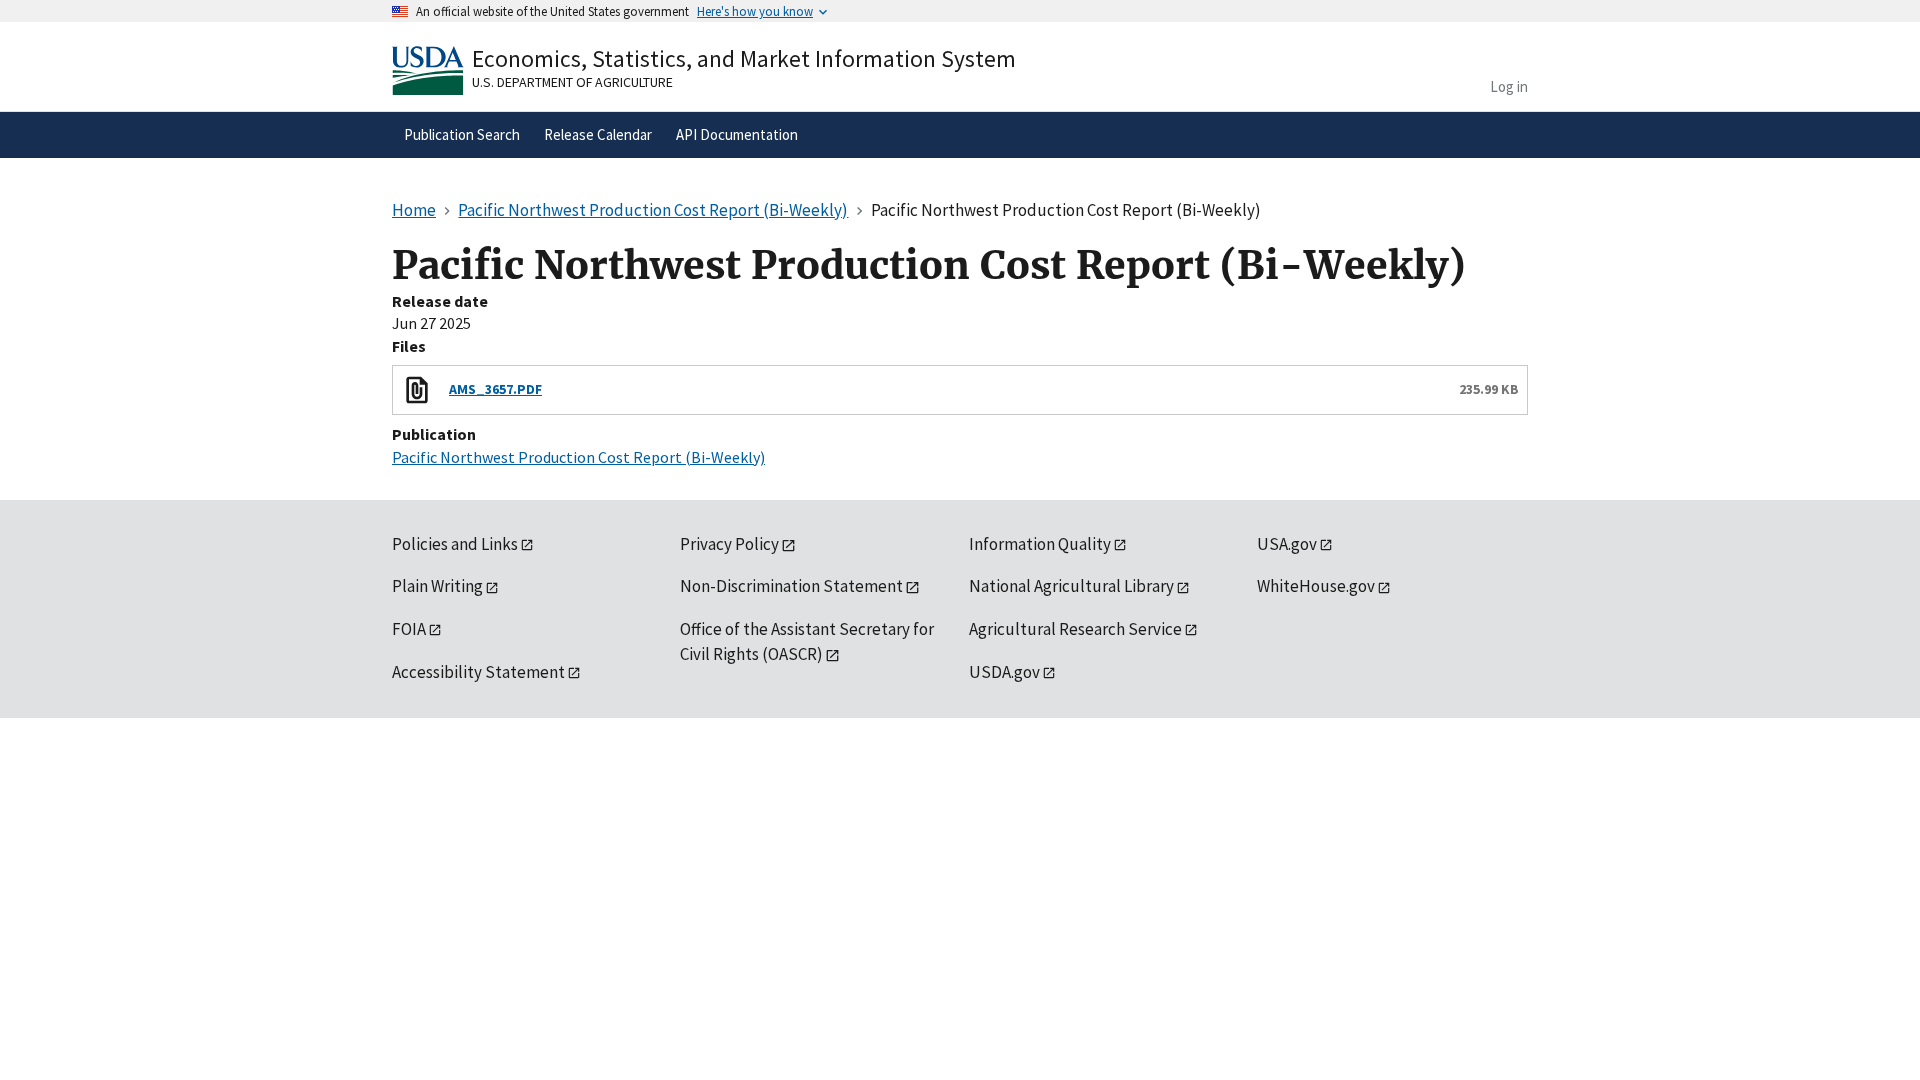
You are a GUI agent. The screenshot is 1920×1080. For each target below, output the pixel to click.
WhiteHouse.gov (1316, 586)
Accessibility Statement (478, 672)
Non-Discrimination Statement (791, 586)
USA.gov (1287, 544)
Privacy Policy (729, 544)
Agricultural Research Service (1075, 629)
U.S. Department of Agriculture (572, 82)
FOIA (409, 629)
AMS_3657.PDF (495, 389)
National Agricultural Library (1071, 586)
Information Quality (1040, 544)
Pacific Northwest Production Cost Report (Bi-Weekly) (578, 457)
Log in (1509, 86)
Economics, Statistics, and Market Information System (744, 58)
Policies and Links (455, 544)
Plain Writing (437, 586)
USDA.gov (1004, 672)
